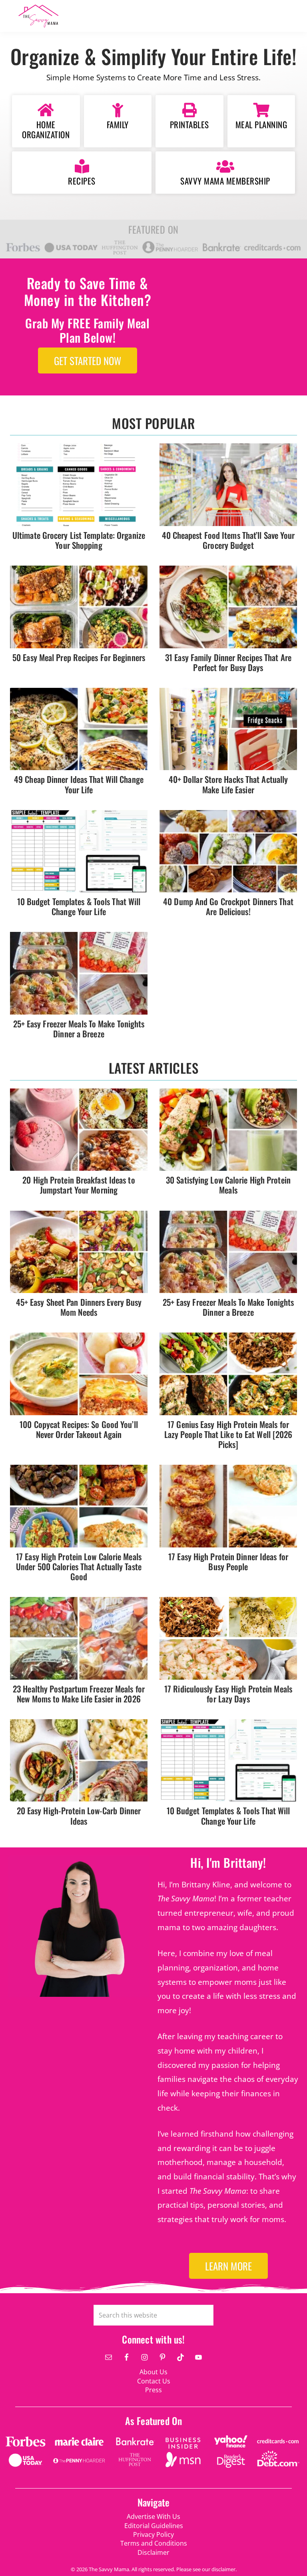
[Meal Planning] (261, 110)
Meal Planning (261, 124)
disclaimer (223, 2569)
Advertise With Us (153, 2516)
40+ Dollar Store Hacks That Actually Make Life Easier (228, 784)
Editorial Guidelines (154, 2526)
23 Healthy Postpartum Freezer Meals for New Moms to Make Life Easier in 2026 (79, 1694)
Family (118, 124)
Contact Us (154, 2381)
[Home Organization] (46, 110)
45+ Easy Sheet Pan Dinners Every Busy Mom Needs (79, 1307)
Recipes (82, 181)
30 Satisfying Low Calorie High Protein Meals (228, 1185)
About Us (153, 2372)
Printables (189, 124)
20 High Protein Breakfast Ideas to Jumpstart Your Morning (79, 1185)
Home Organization (46, 129)
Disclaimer (153, 2552)
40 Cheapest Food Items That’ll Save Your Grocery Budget (228, 540)
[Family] (118, 110)
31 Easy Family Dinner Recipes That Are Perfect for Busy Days (228, 662)
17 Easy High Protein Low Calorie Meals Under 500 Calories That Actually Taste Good (79, 1566)
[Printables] (189, 110)
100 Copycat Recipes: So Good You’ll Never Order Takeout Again (79, 1429)
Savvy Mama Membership (225, 181)
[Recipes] (82, 167)
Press (153, 2390)
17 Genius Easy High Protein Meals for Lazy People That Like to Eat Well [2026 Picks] (228, 1434)
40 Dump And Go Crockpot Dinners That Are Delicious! (228, 906)
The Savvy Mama (68, 16)
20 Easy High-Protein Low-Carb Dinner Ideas (79, 1815)
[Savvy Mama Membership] (225, 167)
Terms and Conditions (154, 2543)
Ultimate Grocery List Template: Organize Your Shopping (79, 540)
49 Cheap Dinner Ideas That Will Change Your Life (79, 784)
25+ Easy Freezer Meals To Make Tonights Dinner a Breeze (79, 1029)
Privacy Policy (153, 2534)
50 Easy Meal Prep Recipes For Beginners (79, 657)
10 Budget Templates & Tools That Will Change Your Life (79, 906)
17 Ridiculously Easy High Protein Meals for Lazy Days (228, 1694)
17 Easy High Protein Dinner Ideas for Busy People (228, 1561)
